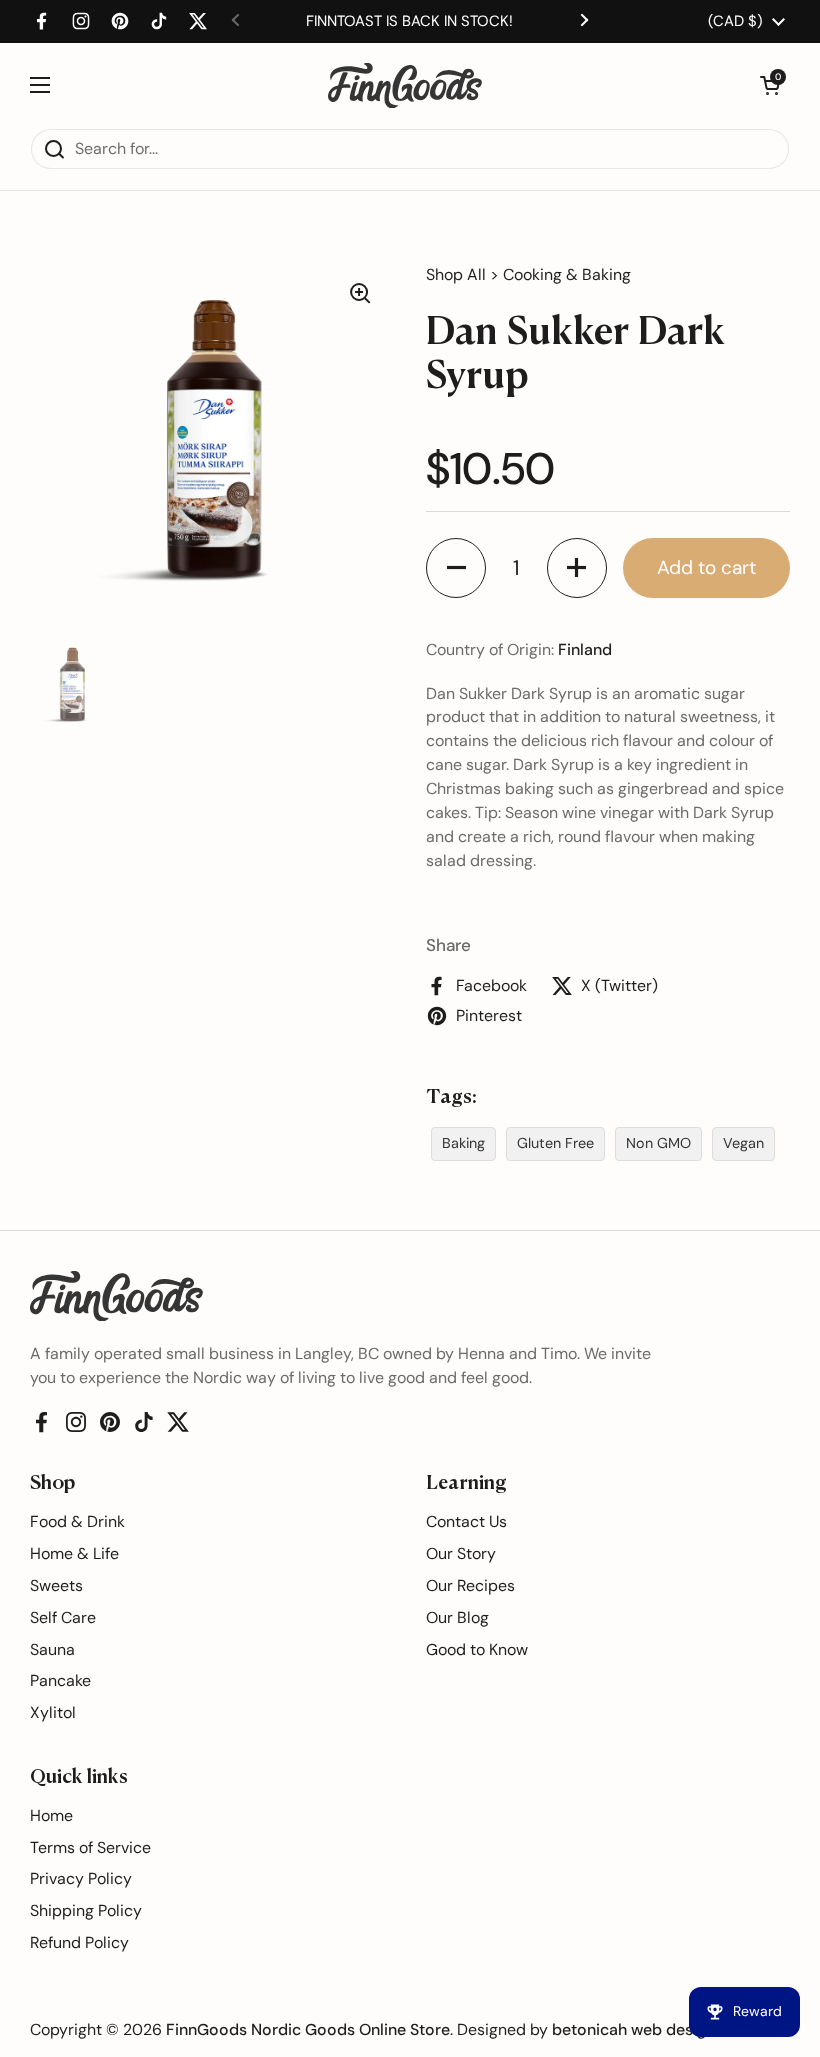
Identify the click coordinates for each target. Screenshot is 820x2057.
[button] (770, 85)
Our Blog (457, 1617)
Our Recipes (470, 1585)
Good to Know (477, 1649)
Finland (585, 649)
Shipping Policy (86, 1910)
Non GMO (658, 1143)
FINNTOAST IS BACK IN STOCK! (409, 21)
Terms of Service (90, 1847)
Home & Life (74, 1553)
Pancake (60, 1680)
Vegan (743, 1143)
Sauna (52, 1649)
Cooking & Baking (567, 274)
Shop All (456, 274)
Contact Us (466, 1521)
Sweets (56, 1585)
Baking (463, 1143)
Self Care (63, 1617)
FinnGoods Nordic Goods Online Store (308, 2029)
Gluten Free (555, 1143)
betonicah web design (633, 2029)
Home (51, 1815)
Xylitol (53, 1712)
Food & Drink (77, 1521)
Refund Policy (79, 1942)
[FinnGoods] (405, 85)
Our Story (461, 1553)
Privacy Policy (81, 1878)
